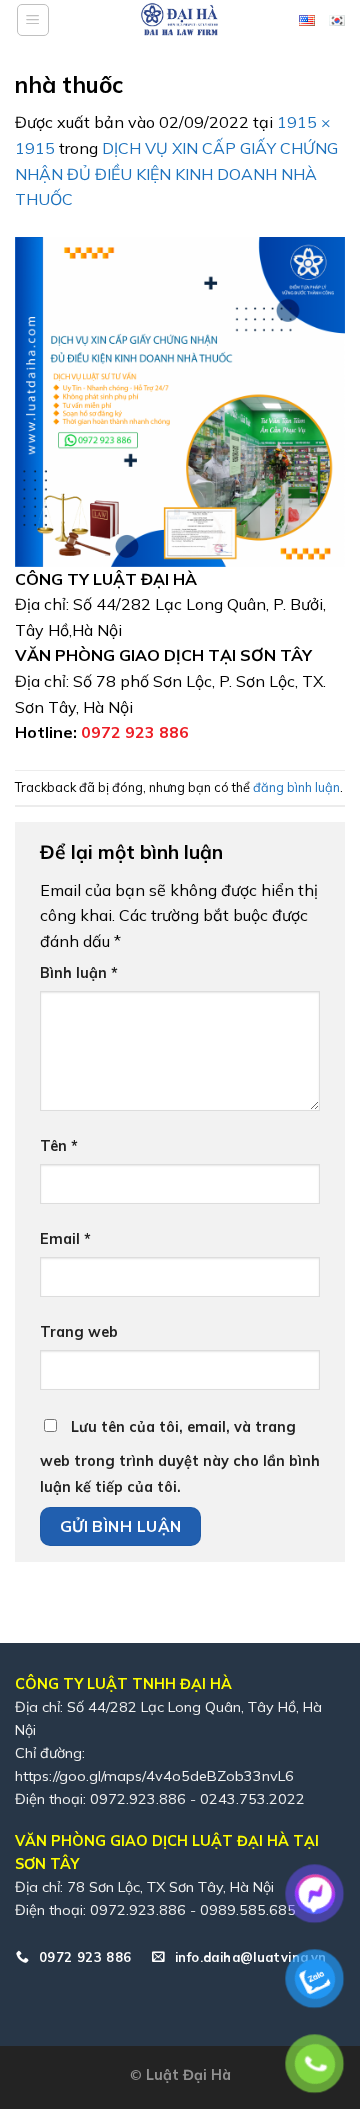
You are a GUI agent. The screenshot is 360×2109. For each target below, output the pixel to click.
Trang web (79, 1332)
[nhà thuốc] (180, 400)
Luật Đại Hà (188, 2075)
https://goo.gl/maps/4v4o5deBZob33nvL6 (154, 1776)
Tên (59, 1146)
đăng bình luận (296, 787)
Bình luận (79, 973)
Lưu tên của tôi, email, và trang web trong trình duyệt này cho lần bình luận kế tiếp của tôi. (180, 1457)
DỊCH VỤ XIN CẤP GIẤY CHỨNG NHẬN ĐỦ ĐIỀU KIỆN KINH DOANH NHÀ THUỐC (176, 173)
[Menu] (33, 20)
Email (65, 1239)
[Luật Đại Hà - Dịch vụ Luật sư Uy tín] (180, 20)
